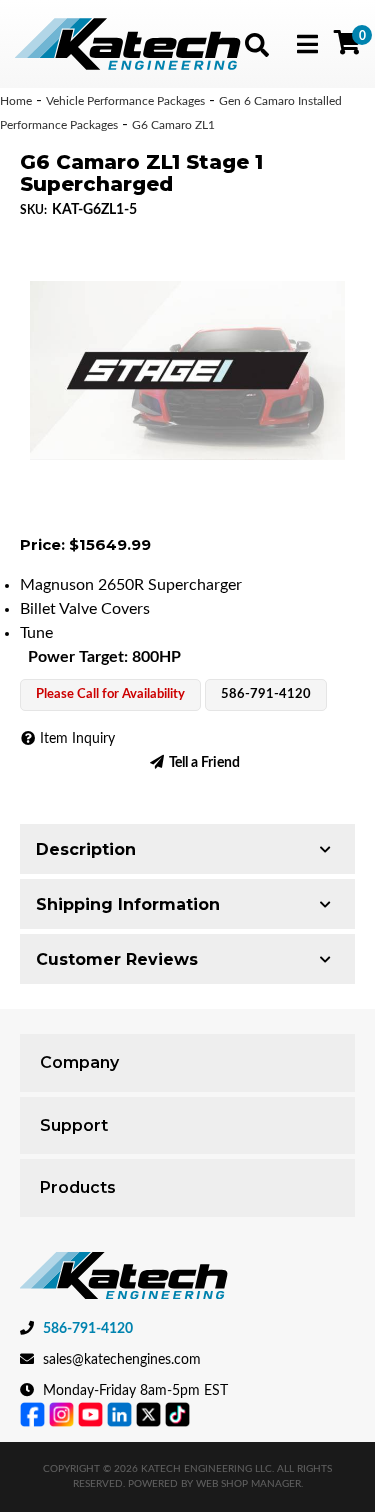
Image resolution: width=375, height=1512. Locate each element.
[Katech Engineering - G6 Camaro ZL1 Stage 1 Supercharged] (187, 370)
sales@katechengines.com (122, 1360)
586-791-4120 (88, 1329)
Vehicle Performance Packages (125, 101)
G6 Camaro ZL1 (173, 125)
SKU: (33, 210)
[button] (257, 45)
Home (16, 101)
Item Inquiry (77, 739)
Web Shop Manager (248, 1484)
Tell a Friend (204, 763)
